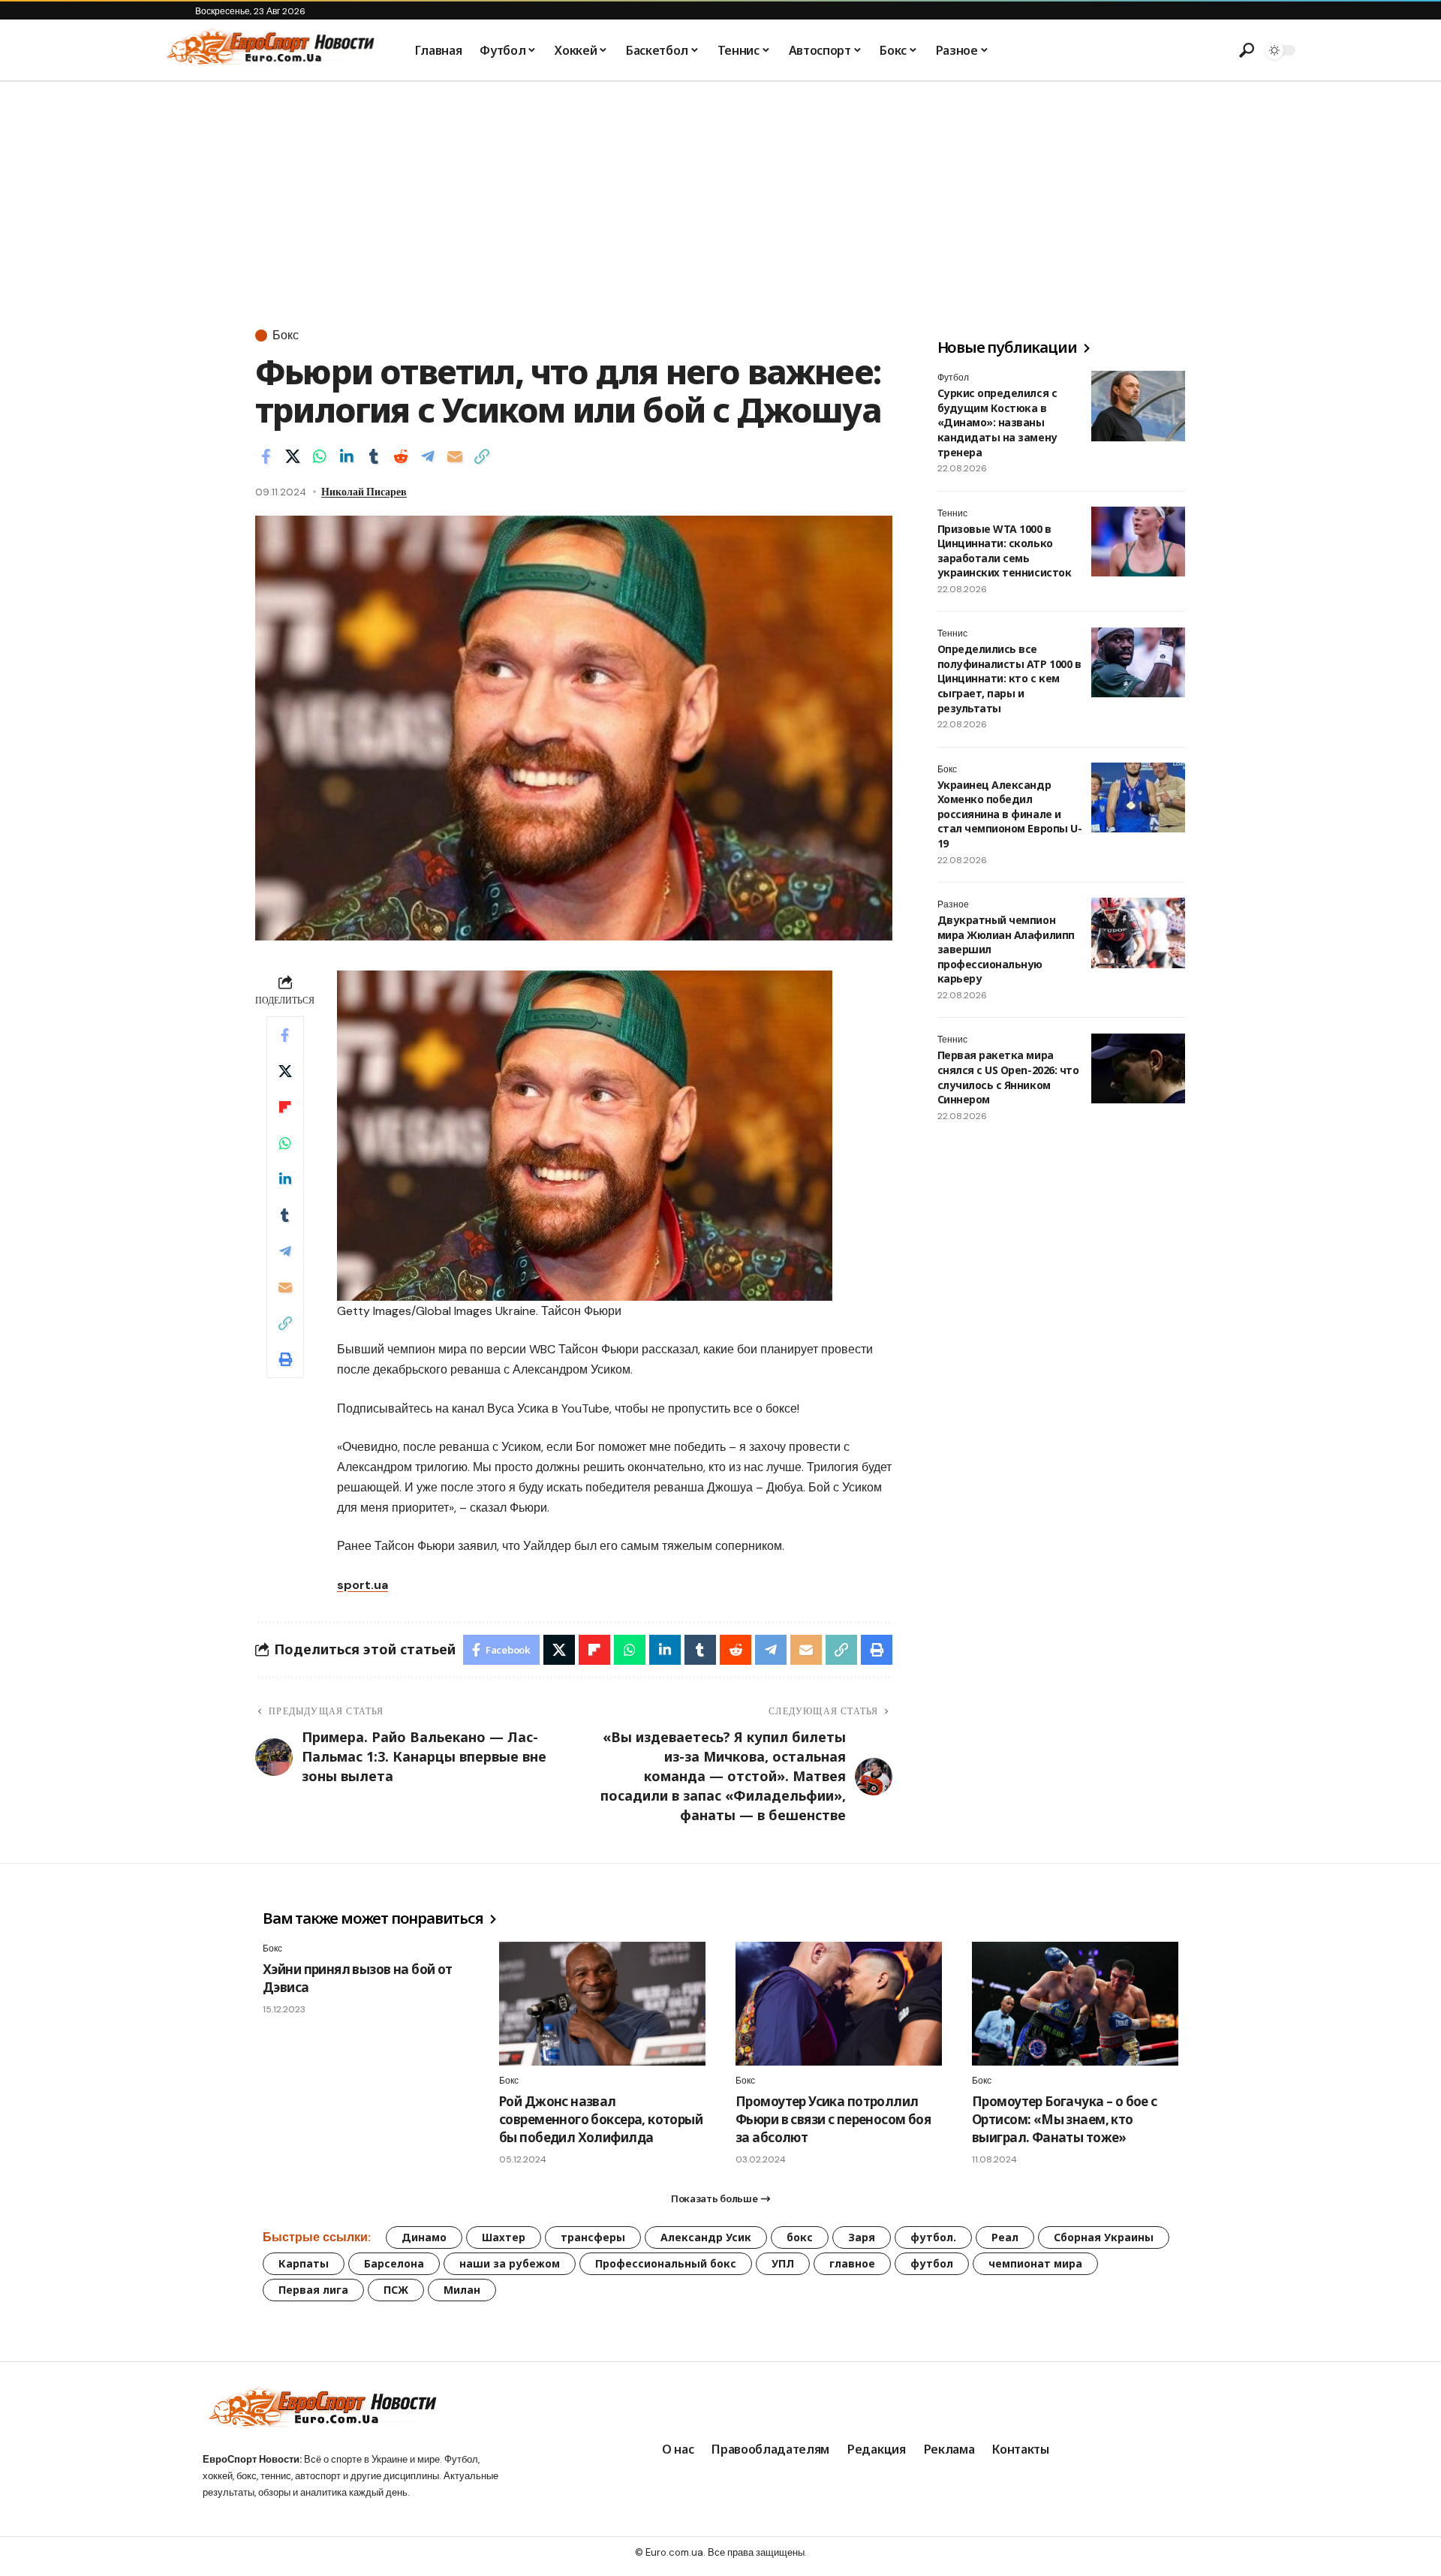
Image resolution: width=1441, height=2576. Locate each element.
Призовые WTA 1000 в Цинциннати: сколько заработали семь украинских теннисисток (1004, 551)
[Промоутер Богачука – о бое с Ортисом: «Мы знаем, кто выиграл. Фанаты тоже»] (1075, 2004)
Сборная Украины (1104, 2237)
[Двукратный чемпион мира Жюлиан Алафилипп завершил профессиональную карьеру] (1138, 933)
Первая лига (313, 2290)
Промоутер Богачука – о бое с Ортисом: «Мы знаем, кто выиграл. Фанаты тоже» (1065, 2119)
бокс (800, 2237)
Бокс (286, 336)
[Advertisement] (720, 194)
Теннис (952, 513)
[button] (1247, 50)
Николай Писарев (364, 492)
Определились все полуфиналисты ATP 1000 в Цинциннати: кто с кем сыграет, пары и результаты (1009, 679)
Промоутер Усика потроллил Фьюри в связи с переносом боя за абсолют (833, 2119)
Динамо (424, 2237)
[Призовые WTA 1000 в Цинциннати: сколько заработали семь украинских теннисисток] (1138, 542)
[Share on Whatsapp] (320, 456)
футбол (932, 2263)
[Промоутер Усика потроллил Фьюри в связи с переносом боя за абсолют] (839, 2004)
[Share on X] (293, 456)
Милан (462, 2290)
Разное (953, 904)
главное (852, 2263)
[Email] (455, 456)
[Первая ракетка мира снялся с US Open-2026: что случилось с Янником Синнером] (1138, 1069)
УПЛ (783, 2263)
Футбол (953, 378)
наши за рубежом (510, 2263)
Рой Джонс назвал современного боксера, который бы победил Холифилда (601, 2119)
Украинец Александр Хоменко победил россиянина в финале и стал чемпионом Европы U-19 (1009, 814)
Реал (1005, 2237)
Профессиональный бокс (666, 2263)
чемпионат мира (1035, 2263)
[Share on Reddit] (401, 456)
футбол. (933, 2237)
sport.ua (363, 1585)
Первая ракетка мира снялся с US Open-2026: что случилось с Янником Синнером (1008, 1078)
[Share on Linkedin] (347, 456)
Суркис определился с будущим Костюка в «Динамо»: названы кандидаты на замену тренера (997, 422)
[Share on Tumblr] (374, 456)
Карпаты (304, 2263)
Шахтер (504, 2237)
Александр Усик (706, 2237)
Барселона (394, 2263)
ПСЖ (396, 2290)
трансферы (593, 2237)
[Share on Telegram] (428, 456)
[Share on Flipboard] (285, 1107)
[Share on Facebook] (266, 456)
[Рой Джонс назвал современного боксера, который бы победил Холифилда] (602, 2004)
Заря (862, 2237)
